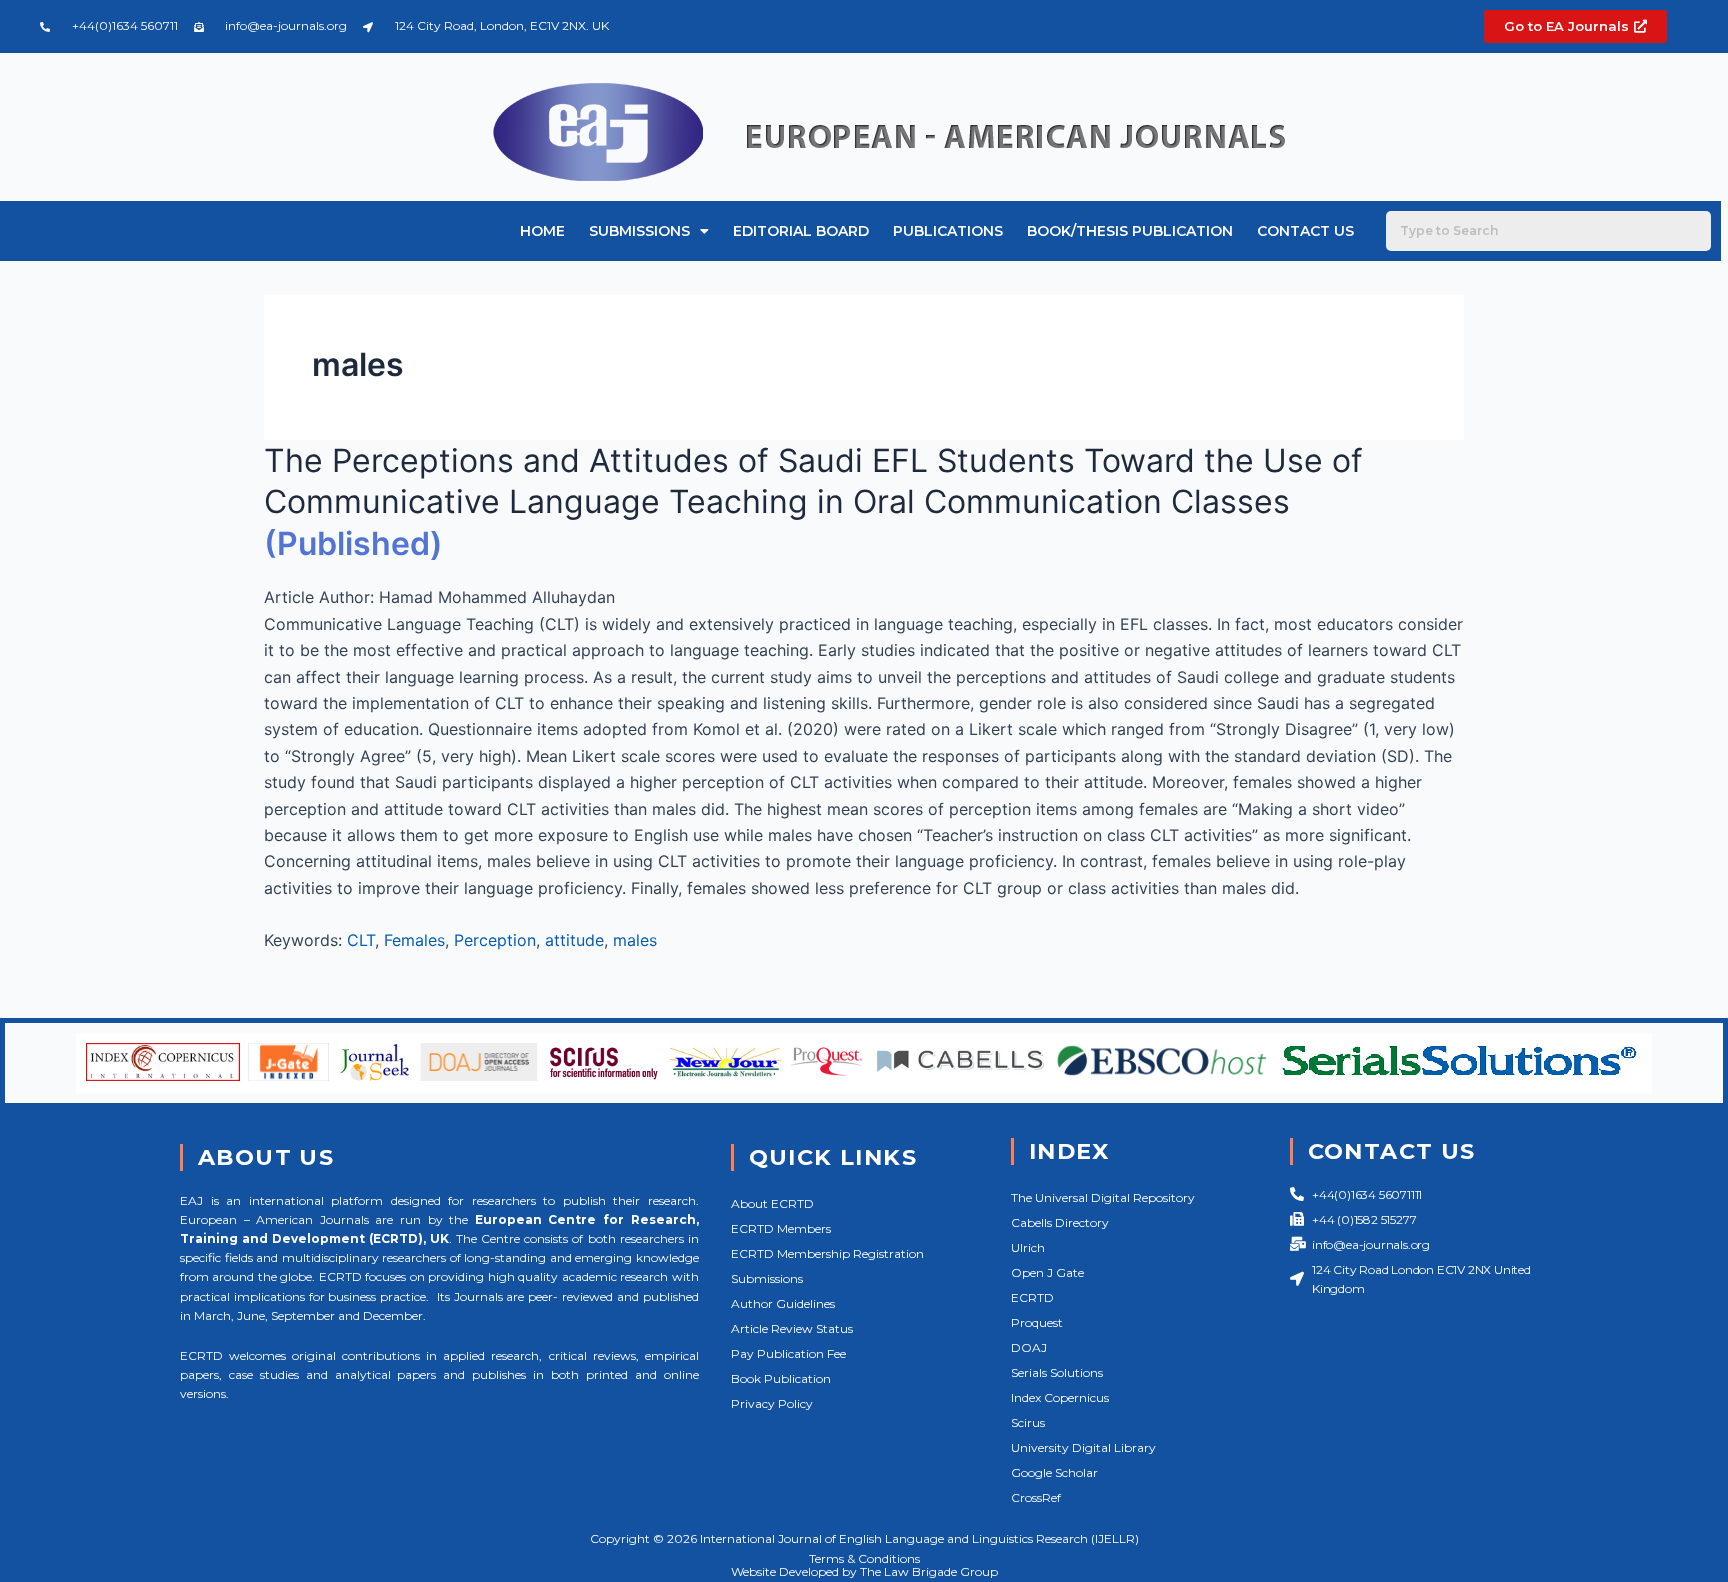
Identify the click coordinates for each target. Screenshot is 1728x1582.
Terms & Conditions (864, 1558)
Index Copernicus (1060, 1397)
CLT (361, 940)
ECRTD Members (781, 1228)
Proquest (1037, 1322)
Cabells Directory (1060, 1222)
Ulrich (1028, 1247)
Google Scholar (1054, 1472)
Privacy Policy (772, 1403)
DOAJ (1029, 1347)
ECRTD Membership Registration (827, 1253)
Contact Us (1305, 231)
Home (542, 231)
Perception (495, 940)
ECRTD (1032, 1297)
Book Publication (781, 1378)
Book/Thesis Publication (1130, 231)
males (635, 940)
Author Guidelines (783, 1303)
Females (414, 940)
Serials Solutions (1057, 1372)
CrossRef (1036, 1497)
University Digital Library (1083, 1447)
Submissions (639, 231)
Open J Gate (1047, 1272)
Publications (948, 231)
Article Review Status (792, 1328)
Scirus (1028, 1422)
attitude (574, 940)
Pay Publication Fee (788, 1353)
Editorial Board (801, 231)
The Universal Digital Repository (1103, 1197)
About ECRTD (772, 1203)
